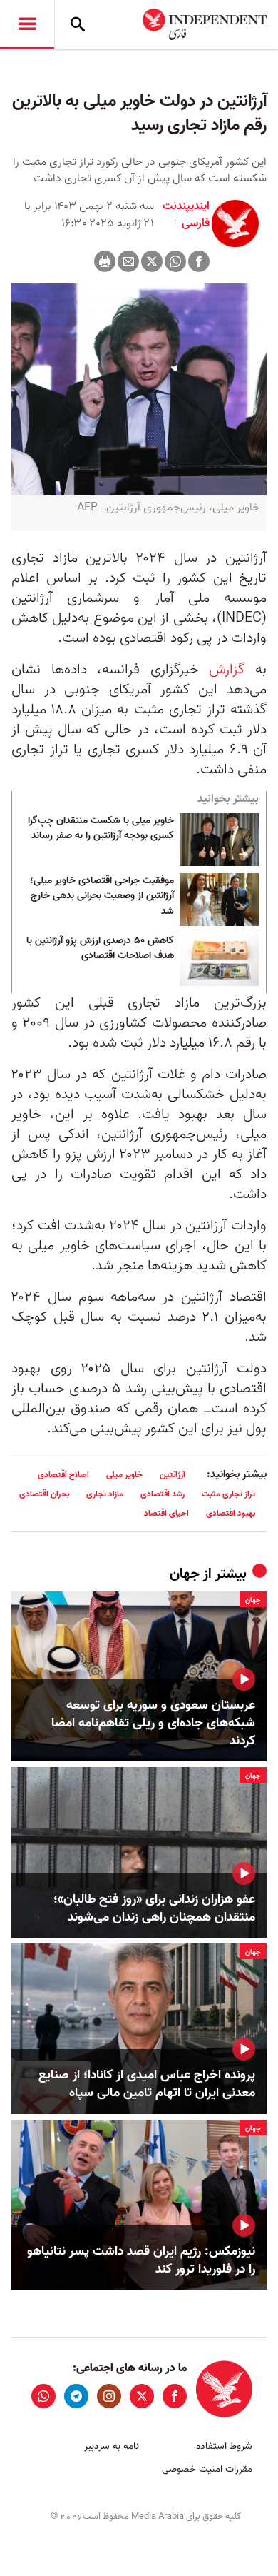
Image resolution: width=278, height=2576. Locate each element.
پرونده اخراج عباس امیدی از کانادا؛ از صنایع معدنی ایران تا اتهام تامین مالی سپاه (147, 2084)
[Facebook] (199, 261)
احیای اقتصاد (166, 1513)
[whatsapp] (43, 2396)
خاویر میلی (124, 1475)
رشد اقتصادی (163, 1494)
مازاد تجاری (105, 1494)
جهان (185, 1574)
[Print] (105, 261)
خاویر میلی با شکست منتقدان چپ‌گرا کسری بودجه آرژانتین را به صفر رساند (101, 829)
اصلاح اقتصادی (63, 1475)
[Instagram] (109, 2396)
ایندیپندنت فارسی (186, 215)
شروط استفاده (224, 2446)
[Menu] (27, 24)
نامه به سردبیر (112, 2446)
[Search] (78, 24)
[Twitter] (152, 261)
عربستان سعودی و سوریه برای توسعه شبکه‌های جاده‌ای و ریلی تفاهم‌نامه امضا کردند (153, 1724)
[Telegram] (76, 2396)
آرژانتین (173, 1475)
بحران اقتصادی (44, 1494)
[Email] (128, 261)
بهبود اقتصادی (231, 1513)
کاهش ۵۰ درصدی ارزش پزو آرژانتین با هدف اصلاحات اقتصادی (100, 949)
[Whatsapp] (175, 261)
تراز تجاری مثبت (228, 1494)
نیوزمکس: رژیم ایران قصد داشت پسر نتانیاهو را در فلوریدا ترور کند (141, 2260)
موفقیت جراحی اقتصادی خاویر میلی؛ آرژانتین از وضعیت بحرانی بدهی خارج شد (102, 896)
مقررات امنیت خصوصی (207, 2469)
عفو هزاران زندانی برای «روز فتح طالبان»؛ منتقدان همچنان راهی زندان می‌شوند (154, 1908)
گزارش (227, 670)
